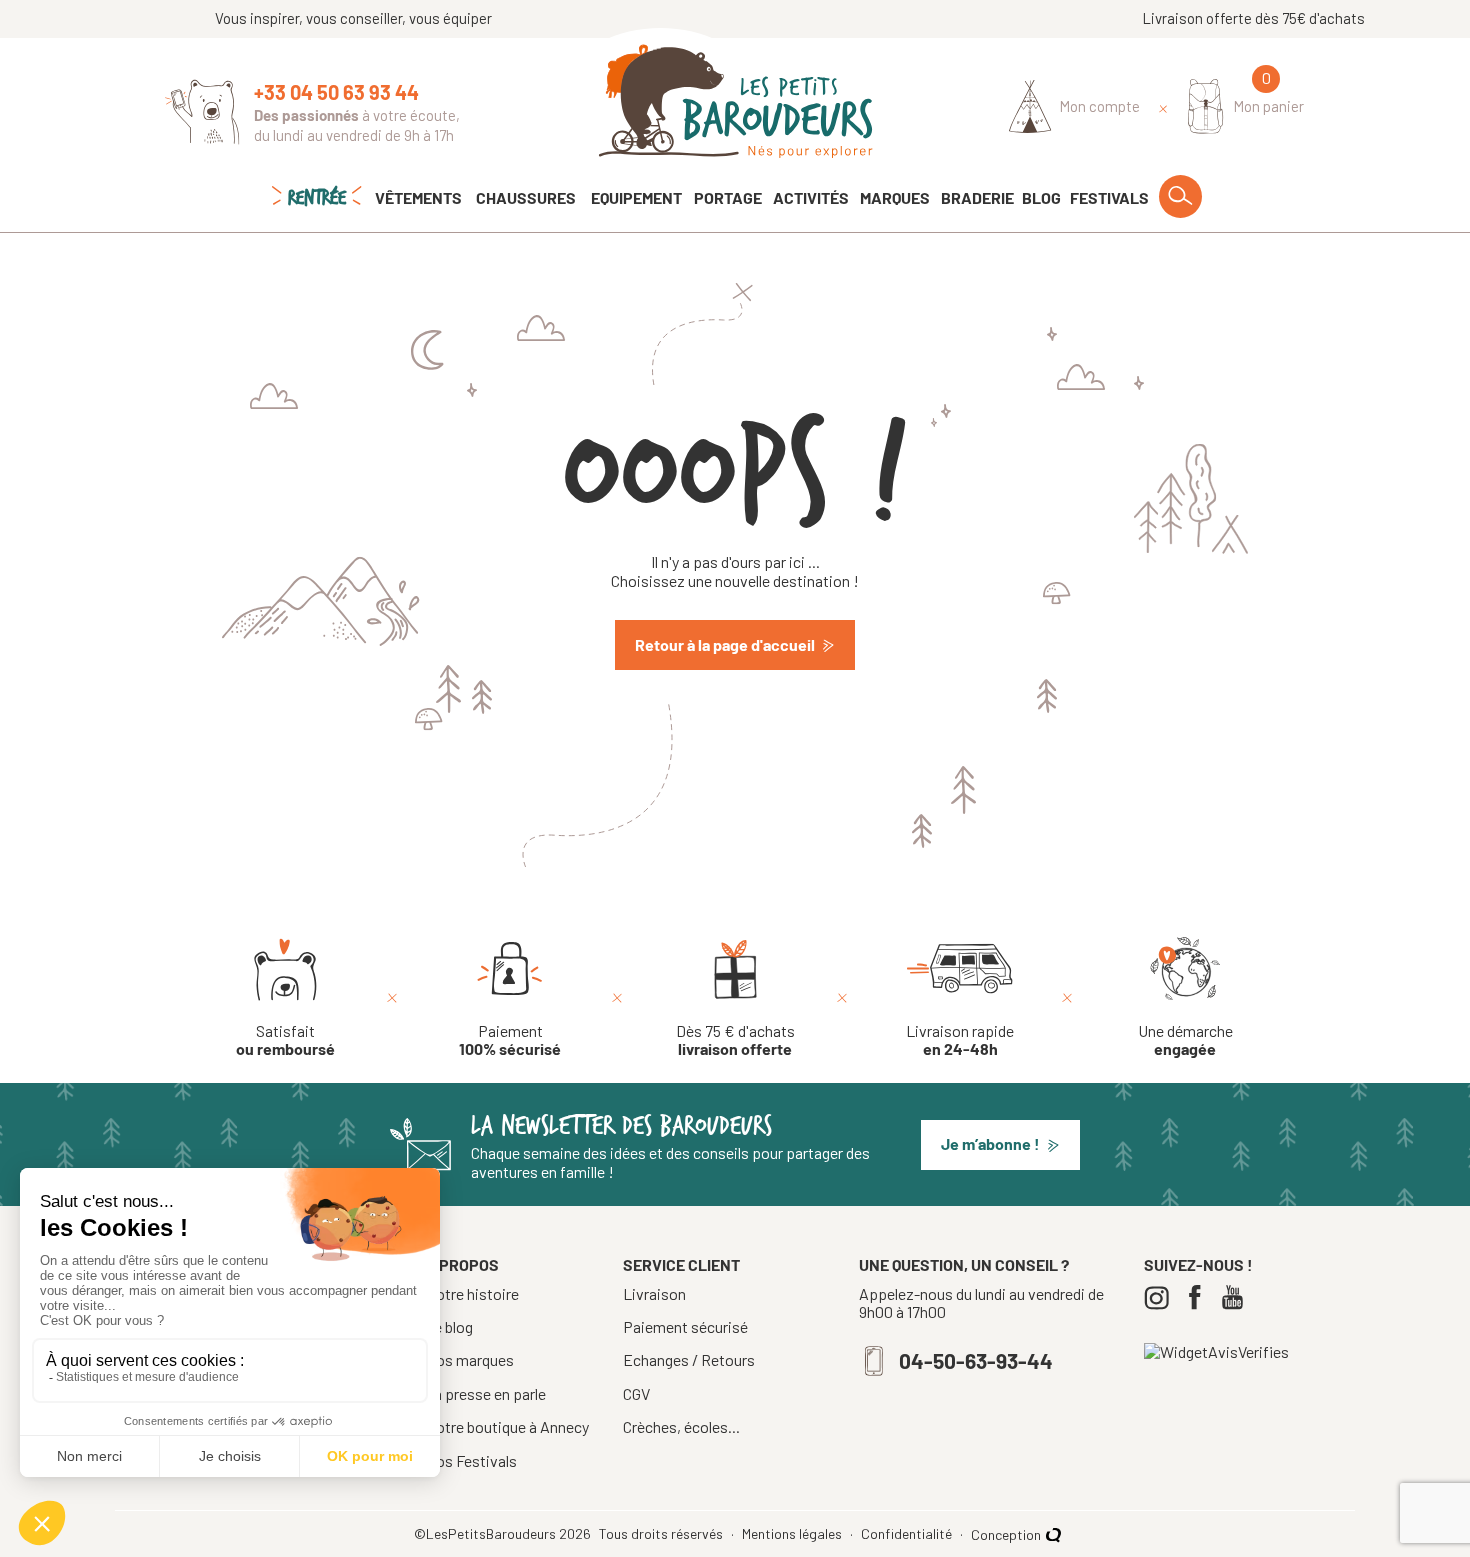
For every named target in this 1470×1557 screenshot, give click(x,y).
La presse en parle (485, 1393)
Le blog (449, 1326)
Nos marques (469, 1359)
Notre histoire (472, 1293)
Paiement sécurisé (685, 1327)
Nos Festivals (471, 1460)
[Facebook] (1199, 1297)
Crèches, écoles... (681, 1427)
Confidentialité (908, 1534)
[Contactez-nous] (202, 112)
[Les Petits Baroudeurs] (735, 101)
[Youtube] (1237, 1297)
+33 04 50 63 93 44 (336, 92)
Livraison (654, 1294)
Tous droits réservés (662, 1534)
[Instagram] (1161, 1297)
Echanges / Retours (689, 1360)
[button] (1000, 1145)
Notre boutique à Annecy (507, 1426)
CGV (636, 1394)
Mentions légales (793, 1534)
